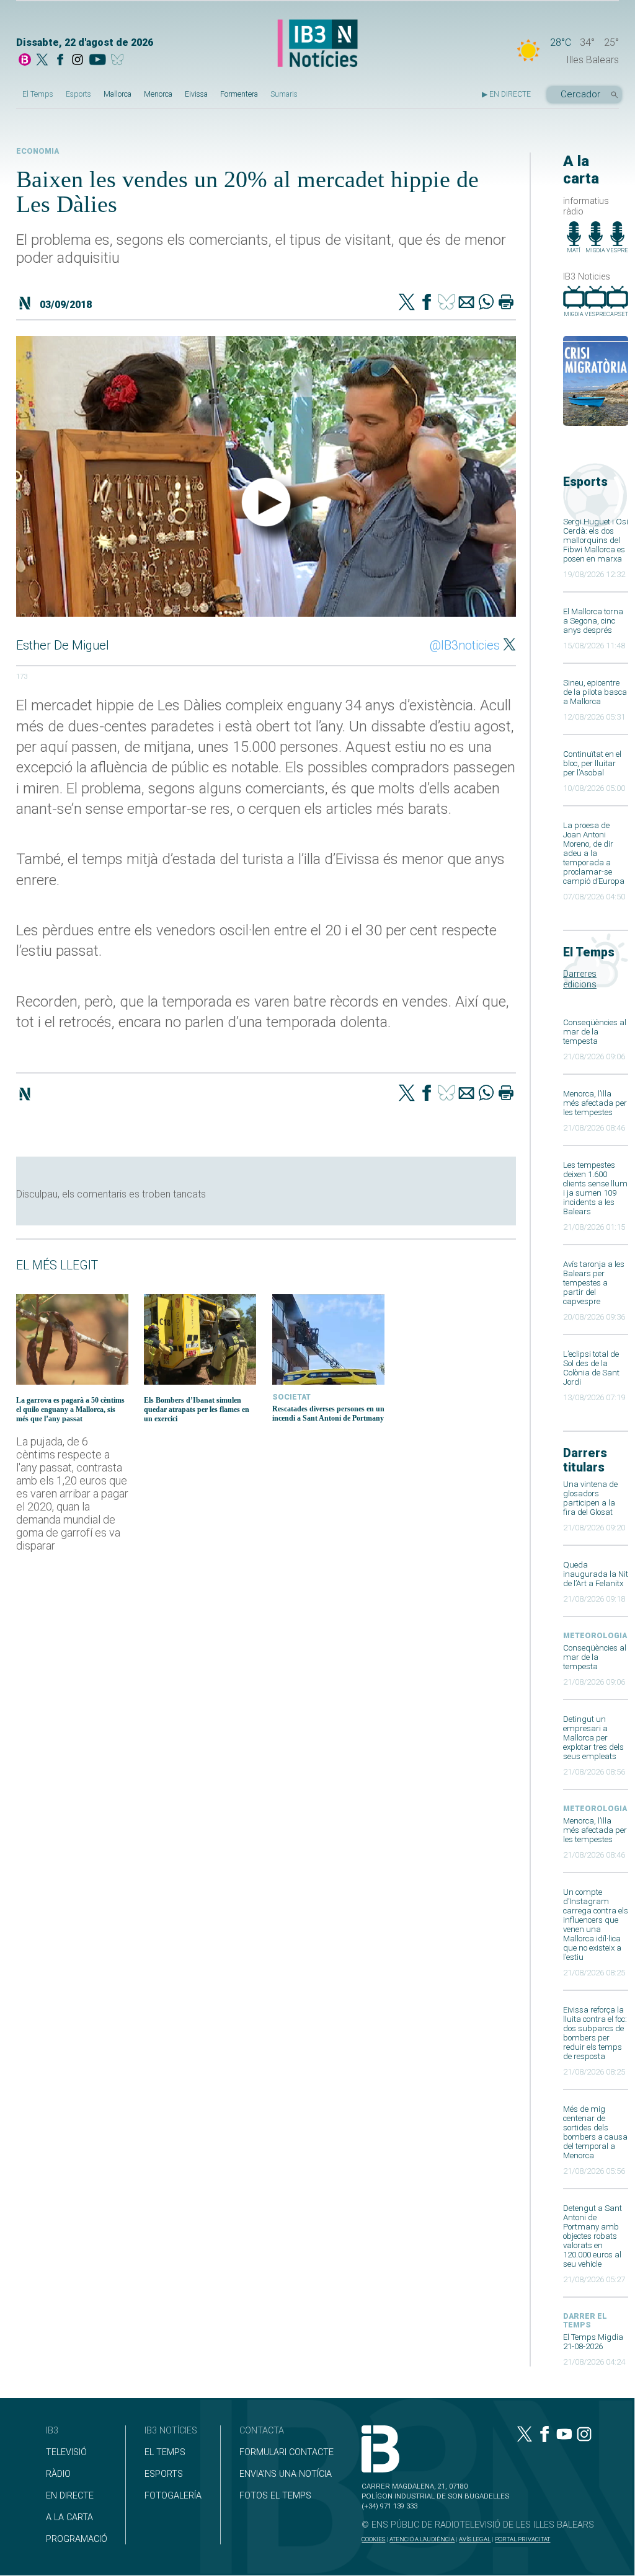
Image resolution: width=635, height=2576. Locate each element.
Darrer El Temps (585, 2321)
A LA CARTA (69, 2517)
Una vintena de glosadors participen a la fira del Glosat (590, 1498)
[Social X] (42, 61)
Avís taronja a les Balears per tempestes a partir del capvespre (594, 1283)
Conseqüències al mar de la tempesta (595, 1032)
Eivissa (196, 94)
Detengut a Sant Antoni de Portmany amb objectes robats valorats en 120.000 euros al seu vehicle (593, 2236)
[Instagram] (78, 61)
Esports (78, 94)
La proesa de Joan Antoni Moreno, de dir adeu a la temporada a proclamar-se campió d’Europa (594, 853)
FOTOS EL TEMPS (275, 2496)
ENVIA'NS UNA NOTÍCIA (286, 2474)
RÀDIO (58, 2474)
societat (291, 1397)
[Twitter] (407, 303)
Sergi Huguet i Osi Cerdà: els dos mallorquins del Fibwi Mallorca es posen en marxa (596, 540)
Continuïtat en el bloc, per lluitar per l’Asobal (592, 763)
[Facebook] (60, 61)
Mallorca (118, 94)
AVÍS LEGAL (475, 2539)
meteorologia (595, 1636)
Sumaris (284, 94)
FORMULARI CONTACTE (286, 2452)
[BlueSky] (119, 61)
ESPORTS (164, 2474)
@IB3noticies (465, 645)
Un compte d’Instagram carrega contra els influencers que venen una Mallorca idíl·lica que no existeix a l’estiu (596, 1925)
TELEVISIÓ (66, 2452)
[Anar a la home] (25, 61)
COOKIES (373, 2539)
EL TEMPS (165, 2452)
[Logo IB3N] (317, 44)
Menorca (158, 94)
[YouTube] (97, 61)
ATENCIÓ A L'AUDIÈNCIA (422, 2539)
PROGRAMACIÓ (77, 2539)
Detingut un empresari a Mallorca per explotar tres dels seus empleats (593, 1738)
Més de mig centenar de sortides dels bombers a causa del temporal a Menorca (595, 2132)
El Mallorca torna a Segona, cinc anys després (593, 621)
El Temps (38, 94)
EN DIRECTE (70, 2496)
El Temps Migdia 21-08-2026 (593, 2342)
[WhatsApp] (486, 303)
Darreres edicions (580, 979)
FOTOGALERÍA (173, 2496)
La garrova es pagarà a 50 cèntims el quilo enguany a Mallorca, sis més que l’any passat (70, 1409)
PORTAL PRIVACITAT (522, 2539)
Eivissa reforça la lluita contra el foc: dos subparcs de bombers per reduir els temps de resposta (595, 2033)
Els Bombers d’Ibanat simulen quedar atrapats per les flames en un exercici (197, 1409)
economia (38, 151)
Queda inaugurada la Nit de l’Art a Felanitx (596, 1574)
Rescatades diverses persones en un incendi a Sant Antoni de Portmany (328, 1414)
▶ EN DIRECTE (506, 94)
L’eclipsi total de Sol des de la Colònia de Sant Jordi (591, 1368)
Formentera (239, 94)
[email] (466, 303)
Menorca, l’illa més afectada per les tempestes (595, 1103)
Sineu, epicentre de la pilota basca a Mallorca (595, 692)
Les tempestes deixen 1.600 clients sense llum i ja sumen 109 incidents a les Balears (595, 1188)
